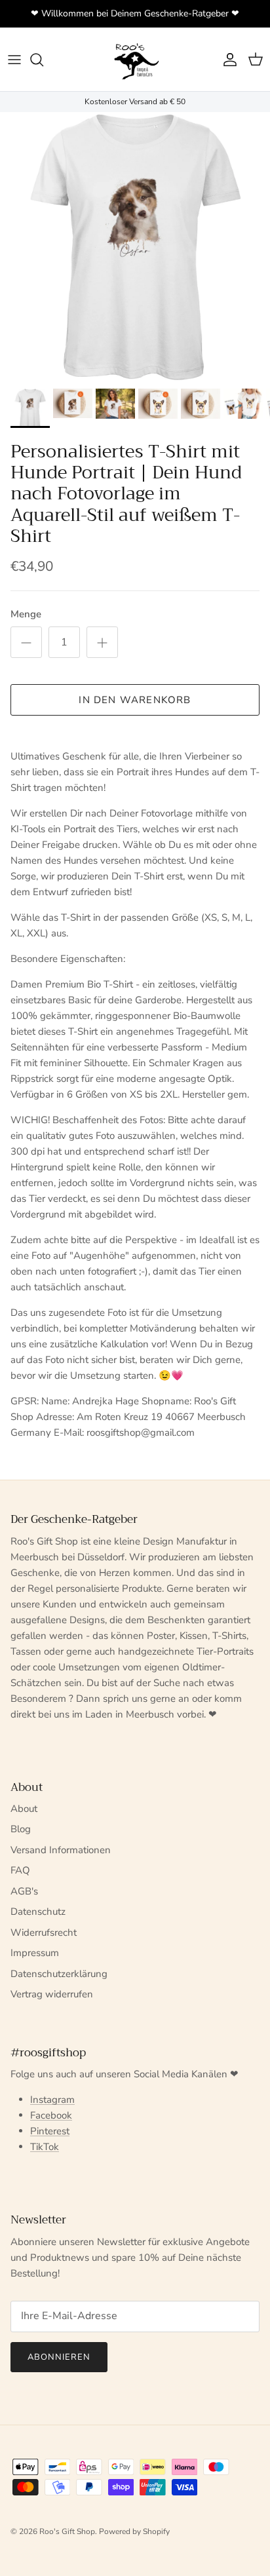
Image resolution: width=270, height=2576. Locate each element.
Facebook (51, 2115)
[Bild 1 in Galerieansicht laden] (135, 247)
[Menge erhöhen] (102, 642)
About (24, 1809)
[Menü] (14, 60)
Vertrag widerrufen (52, 1994)
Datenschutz (38, 1912)
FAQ (20, 1870)
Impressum (35, 1953)
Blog (21, 1829)
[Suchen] (43, 60)
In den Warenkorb (135, 700)
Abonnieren (59, 2357)
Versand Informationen (61, 1850)
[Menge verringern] (26, 642)
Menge (26, 614)
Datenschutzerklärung (59, 1974)
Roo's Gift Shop (67, 2531)
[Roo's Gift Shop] (135, 59)
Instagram (52, 2100)
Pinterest (50, 2131)
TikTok (45, 2147)
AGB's (24, 1891)
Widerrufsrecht (44, 1932)
